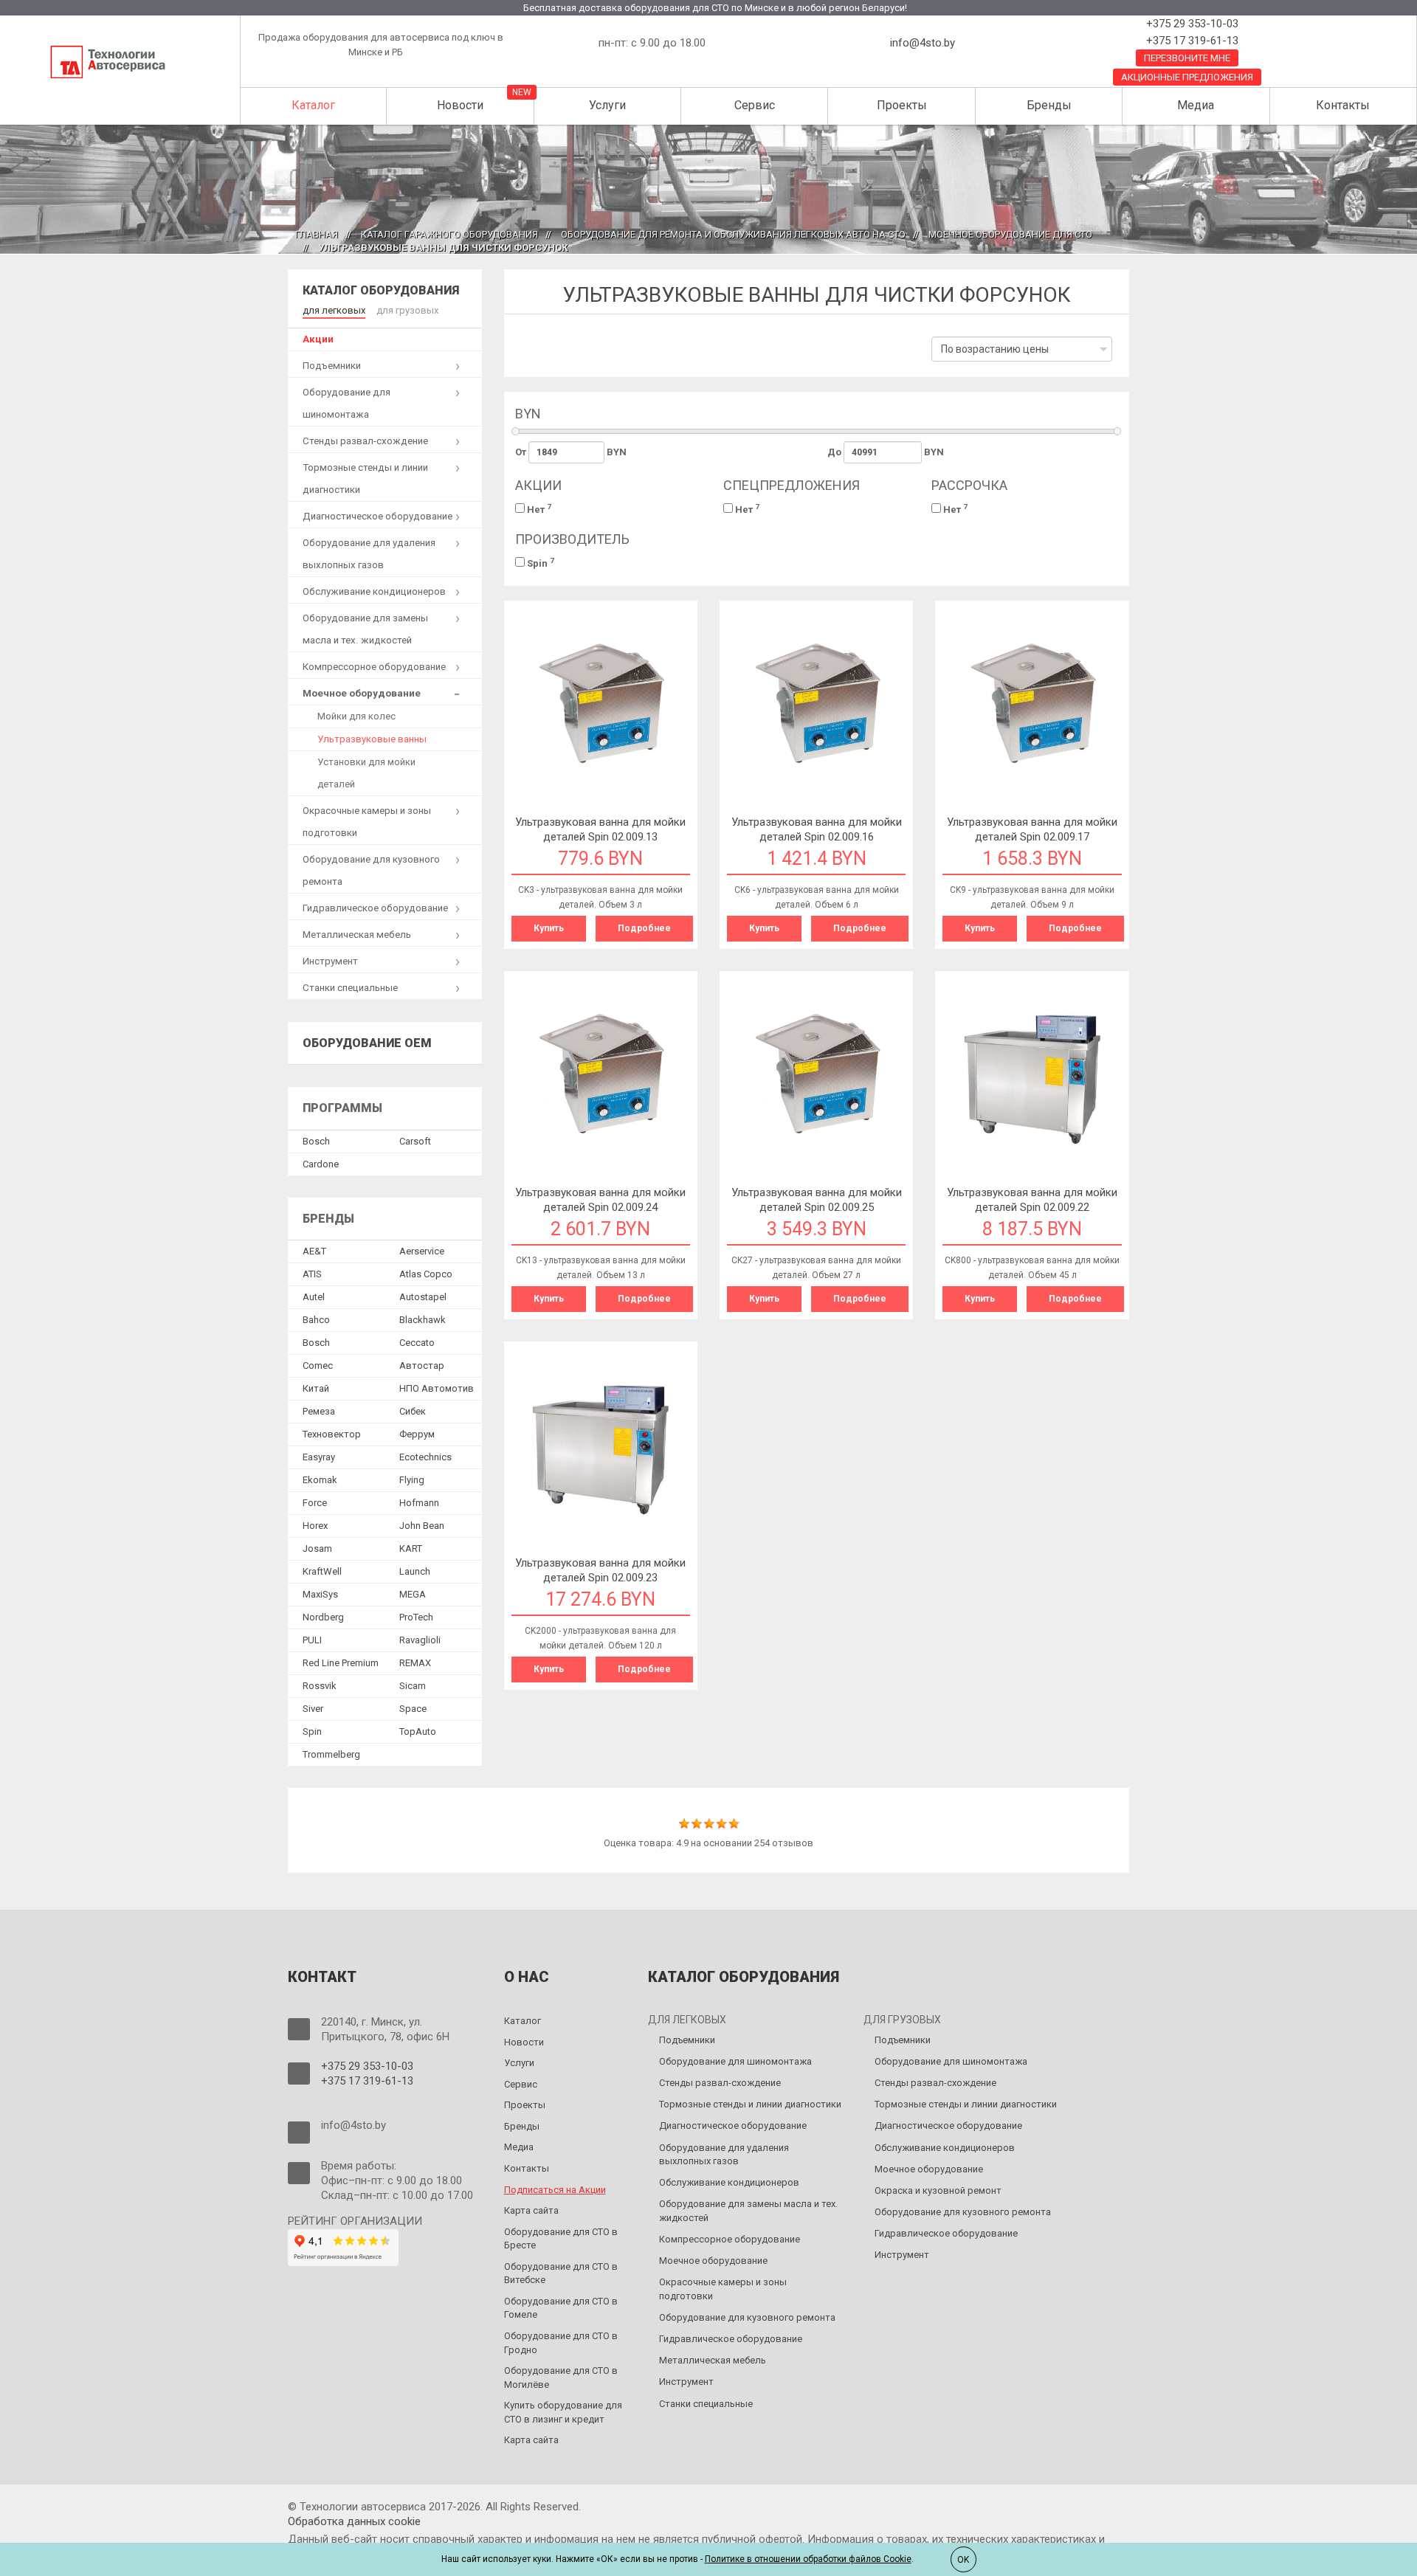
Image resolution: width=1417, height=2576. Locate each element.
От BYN (571, 452)
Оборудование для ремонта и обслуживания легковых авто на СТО (733, 234)
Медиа (1196, 105)
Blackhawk (423, 1320)
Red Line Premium (341, 1663)
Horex (315, 1526)
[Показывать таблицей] (525, 355)
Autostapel (423, 1297)
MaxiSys (320, 1594)
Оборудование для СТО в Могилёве (561, 2378)
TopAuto (418, 1731)
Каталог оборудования (381, 290)
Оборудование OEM (367, 1043)
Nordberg (323, 1617)
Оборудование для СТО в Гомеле (561, 2308)
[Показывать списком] (547, 355)
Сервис (755, 105)
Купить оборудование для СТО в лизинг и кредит (563, 2412)
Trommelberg (331, 1754)
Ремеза (319, 1411)
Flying (412, 1480)
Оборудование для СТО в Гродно (561, 2343)
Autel (314, 1297)
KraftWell (322, 1571)
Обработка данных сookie (354, 2521)
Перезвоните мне (1187, 58)
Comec (318, 1365)
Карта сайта (531, 2210)
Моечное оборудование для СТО (1010, 234)
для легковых (334, 310)
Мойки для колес (356, 716)
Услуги (607, 105)
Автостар (422, 1365)
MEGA (413, 1594)
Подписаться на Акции (555, 2190)
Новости (460, 105)
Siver (313, 1709)
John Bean (422, 1526)
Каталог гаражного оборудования (449, 234)
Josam (317, 1548)
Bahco (316, 1320)
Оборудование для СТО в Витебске (561, 2273)
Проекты (902, 105)
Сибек (413, 1411)
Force (315, 1503)
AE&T (314, 1251)
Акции (318, 339)
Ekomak (320, 1480)
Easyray (319, 1457)
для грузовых (407, 310)
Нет (538, 509)
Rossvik (320, 1686)
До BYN (886, 452)
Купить (549, 928)
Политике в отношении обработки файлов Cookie (808, 2559)
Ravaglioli (420, 1640)
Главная (317, 234)
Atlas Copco (426, 1274)
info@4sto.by (923, 43)
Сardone (321, 1164)
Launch (415, 1571)
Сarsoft (415, 1141)
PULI (312, 1640)
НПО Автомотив (437, 1388)
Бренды (1049, 105)
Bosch (316, 1141)
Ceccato (417, 1343)
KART (411, 1548)
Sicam (413, 1686)
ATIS (312, 1274)
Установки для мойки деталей (366, 773)
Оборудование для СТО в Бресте (561, 2239)
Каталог (313, 105)
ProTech (416, 1617)
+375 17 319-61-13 (1191, 41)
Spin (539, 563)
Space (413, 1709)
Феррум (417, 1434)
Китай (316, 1388)
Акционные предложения (1187, 77)
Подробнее (644, 928)
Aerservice (422, 1251)
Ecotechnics (425, 1457)
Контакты (1343, 105)
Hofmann (419, 1503)
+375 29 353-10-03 (1191, 24)
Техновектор (332, 1434)
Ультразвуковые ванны (372, 739)
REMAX (415, 1663)
